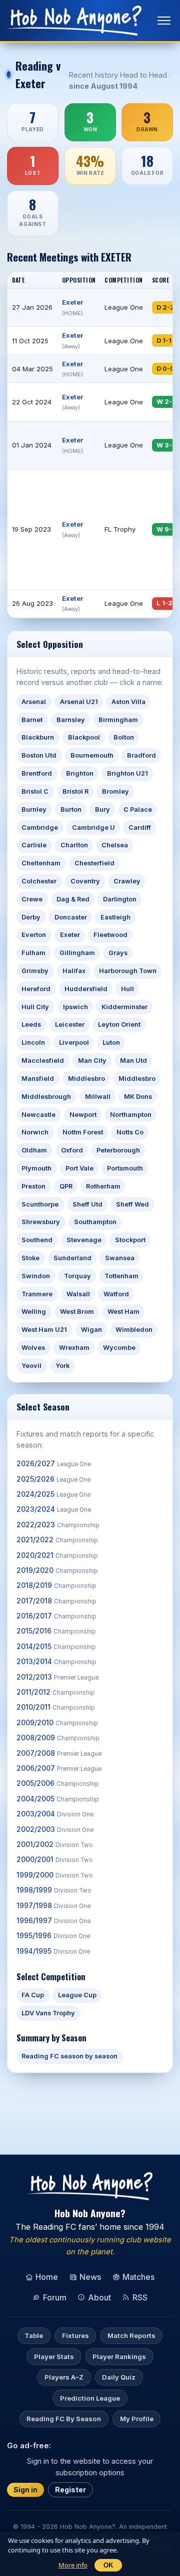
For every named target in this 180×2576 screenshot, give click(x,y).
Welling (34, 1312)
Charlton (74, 845)
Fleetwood (110, 935)
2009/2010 (57, 1723)
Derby (31, 917)
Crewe (32, 899)
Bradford (141, 755)
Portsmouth (125, 1168)
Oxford (72, 1150)
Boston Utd (39, 755)
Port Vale (79, 1168)
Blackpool (84, 737)
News (90, 2277)
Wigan (91, 1330)
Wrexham (74, 1348)
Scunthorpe (40, 1204)
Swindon (36, 1276)
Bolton (124, 737)
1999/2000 (55, 1875)
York (62, 1366)
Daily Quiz (119, 2377)
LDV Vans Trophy (48, 2013)
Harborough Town (128, 971)
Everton (34, 935)
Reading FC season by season (69, 2056)
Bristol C (35, 791)
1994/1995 (53, 1951)
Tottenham (121, 1276)
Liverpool (74, 1042)
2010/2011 (56, 1707)
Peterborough (118, 1150)
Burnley (34, 809)
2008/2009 (58, 1738)
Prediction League (90, 2398)
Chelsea (115, 845)
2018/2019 (56, 1585)
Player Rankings (119, 2357)
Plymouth (36, 1168)
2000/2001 (55, 1859)
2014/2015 (56, 1647)
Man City (92, 1061)
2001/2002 (55, 1844)
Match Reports (131, 2335)
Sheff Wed (132, 1204)
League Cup (77, 1995)
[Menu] (164, 21)
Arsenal (34, 702)
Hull (127, 989)
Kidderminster (124, 1007)
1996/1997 (53, 1921)
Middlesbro (86, 1079)
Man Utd (133, 1061)
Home (47, 2277)
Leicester (70, 1024)
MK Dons (138, 1097)
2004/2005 (58, 1799)
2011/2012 (56, 1692)
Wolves (33, 1348)
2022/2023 (58, 1525)
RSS (140, 2297)
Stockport (130, 1240)
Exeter (70, 935)
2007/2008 (59, 1753)
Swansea (120, 1258)
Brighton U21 (127, 773)
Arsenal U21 (79, 702)
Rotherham (103, 1186)
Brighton (80, 773)
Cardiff (140, 828)
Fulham (33, 953)
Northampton (131, 1115)
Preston (33, 1186)
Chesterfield (94, 863)
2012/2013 (57, 1677)
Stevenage (84, 1240)
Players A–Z (64, 2377)
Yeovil (31, 1366)
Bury (102, 809)
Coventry (85, 881)
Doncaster (71, 917)
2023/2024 (54, 1509)
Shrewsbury (41, 1222)
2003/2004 (55, 1814)
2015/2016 (56, 1631)
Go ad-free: (29, 2445)
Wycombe (119, 1348)
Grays (118, 953)
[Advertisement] (93, 2098)
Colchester (39, 881)
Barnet (32, 720)
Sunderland (72, 1258)
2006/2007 (59, 1768)
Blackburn (38, 737)
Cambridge (40, 828)
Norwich (35, 1132)
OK (108, 2565)
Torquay (77, 1276)
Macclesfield (43, 1061)
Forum (55, 2297)
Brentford (37, 773)
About (99, 2297)
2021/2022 (57, 1540)
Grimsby (35, 971)
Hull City (35, 1007)
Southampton (95, 1222)
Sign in (25, 2490)
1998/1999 (54, 1890)
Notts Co (130, 1132)
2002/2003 (55, 1829)
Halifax (74, 971)
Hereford (36, 989)
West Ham (123, 1312)
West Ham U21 (44, 1330)
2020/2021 (57, 1555)
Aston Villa (128, 702)
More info (73, 2565)
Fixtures (75, 2335)
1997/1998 (53, 1906)
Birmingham (118, 720)
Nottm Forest (83, 1132)
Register (70, 2490)
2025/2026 (53, 1479)
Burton (71, 809)
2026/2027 (54, 1464)
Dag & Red (73, 899)
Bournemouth (92, 755)
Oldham (34, 1150)
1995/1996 (53, 1936)
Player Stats (54, 2357)
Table (34, 2335)
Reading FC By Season (64, 2419)
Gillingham (77, 953)
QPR (66, 1186)
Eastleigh (115, 917)
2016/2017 (56, 1616)
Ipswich (75, 1007)
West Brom (77, 1312)
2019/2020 (57, 1570)
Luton (111, 1042)
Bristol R (75, 791)
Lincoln (33, 1042)
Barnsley (71, 720)
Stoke (30, 1258)
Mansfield (38, 1079)
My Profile (137, 2419)
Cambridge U (93, 828)
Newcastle (38, 1115)
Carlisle (34, 845)
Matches (138, 2277)
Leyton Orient (119, 1024)
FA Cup (33, 1995)
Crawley (127, 881)
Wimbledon (134, 1330)
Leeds (31, 1024)
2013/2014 (56, 1662)
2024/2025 (53, 1494)
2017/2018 (56, 1601)
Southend (37, 1240)
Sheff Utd (87, 1204)
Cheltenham (41, 863)
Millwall (98, 1097)
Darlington (120, 899)
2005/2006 (58, 1783)
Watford (116, 1294)
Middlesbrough (46, 1097)
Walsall (78, 1294)
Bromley (115, 791)
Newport (83, 1115)
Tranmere (37, 1294)
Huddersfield (86, 989)
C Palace (138, 809)
